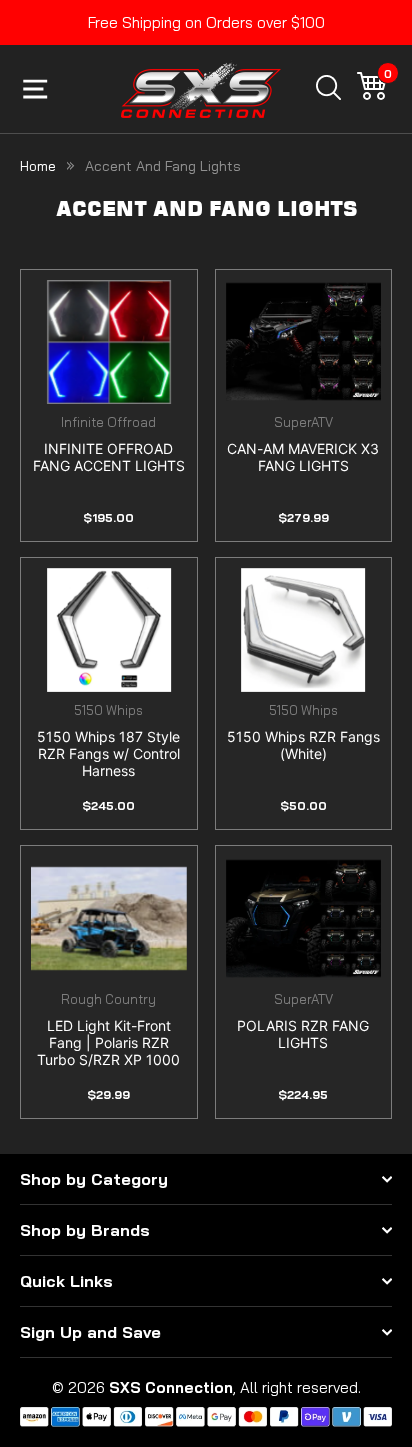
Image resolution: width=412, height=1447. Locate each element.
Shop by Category (94, 1179)
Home (38, 166)
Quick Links (66, 1281)
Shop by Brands (85, 1230)
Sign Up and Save (90, 1332)
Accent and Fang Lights (163, 166)
